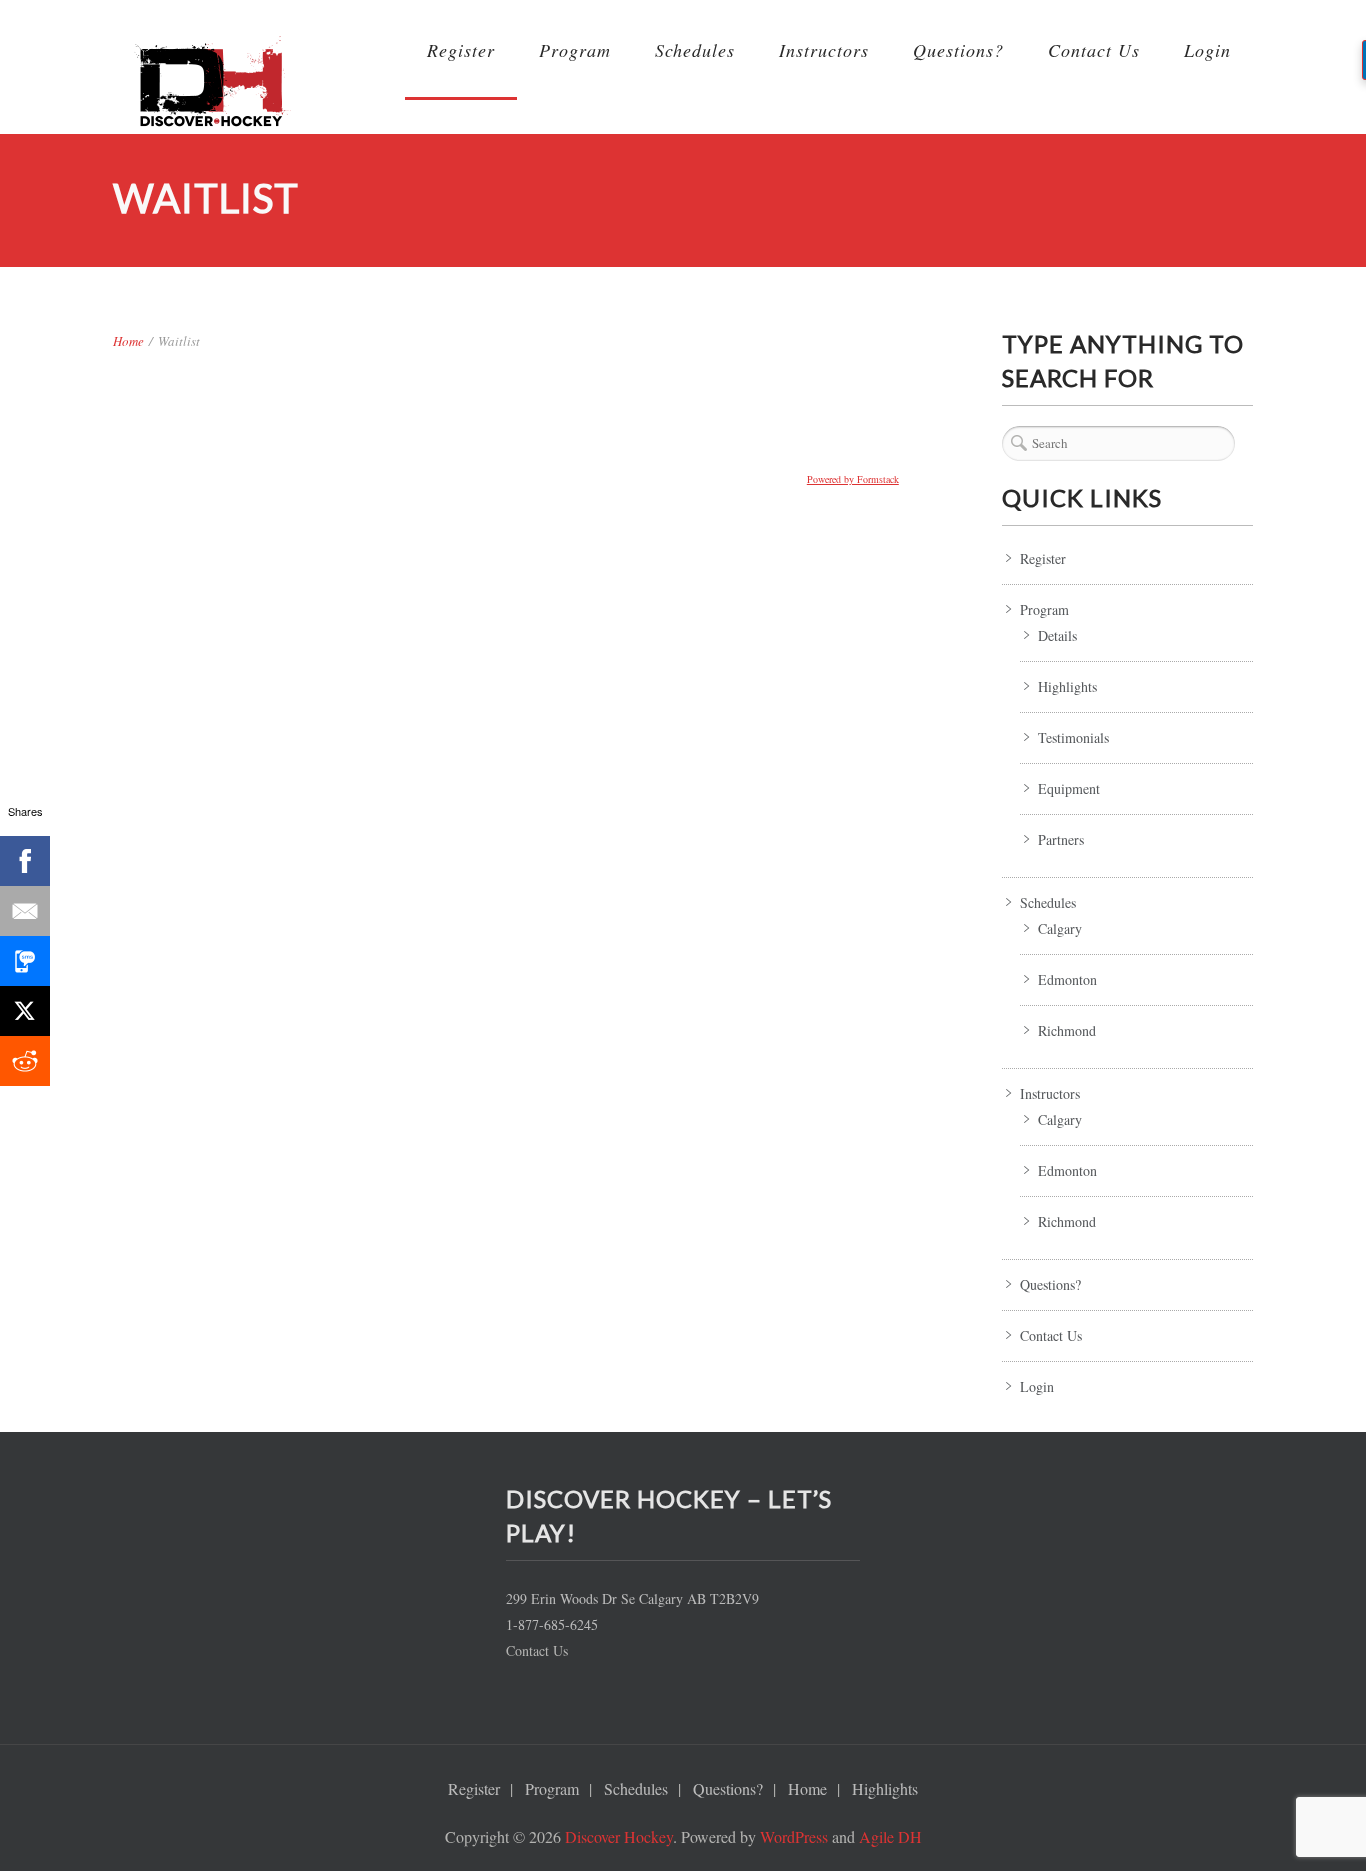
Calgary (1060, 928)
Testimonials (1073, 737)
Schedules (695, 50)
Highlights (1067, 686)
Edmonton (1067, 979)
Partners (1061, 839)
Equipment (1069, 788)
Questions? (958, 50)
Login (1207, 50)
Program (575, 50)
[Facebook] (25, 861)
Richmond (1067, 1030)
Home (128, 341)
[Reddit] (25, 1061)
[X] (25, 1011)
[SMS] (25, 961)
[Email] (25, 911)
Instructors (824, 50)
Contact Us (1094, 50)
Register (461, 50)
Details (1057, 635)
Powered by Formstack (853, 479)
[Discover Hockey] (213, 89)
